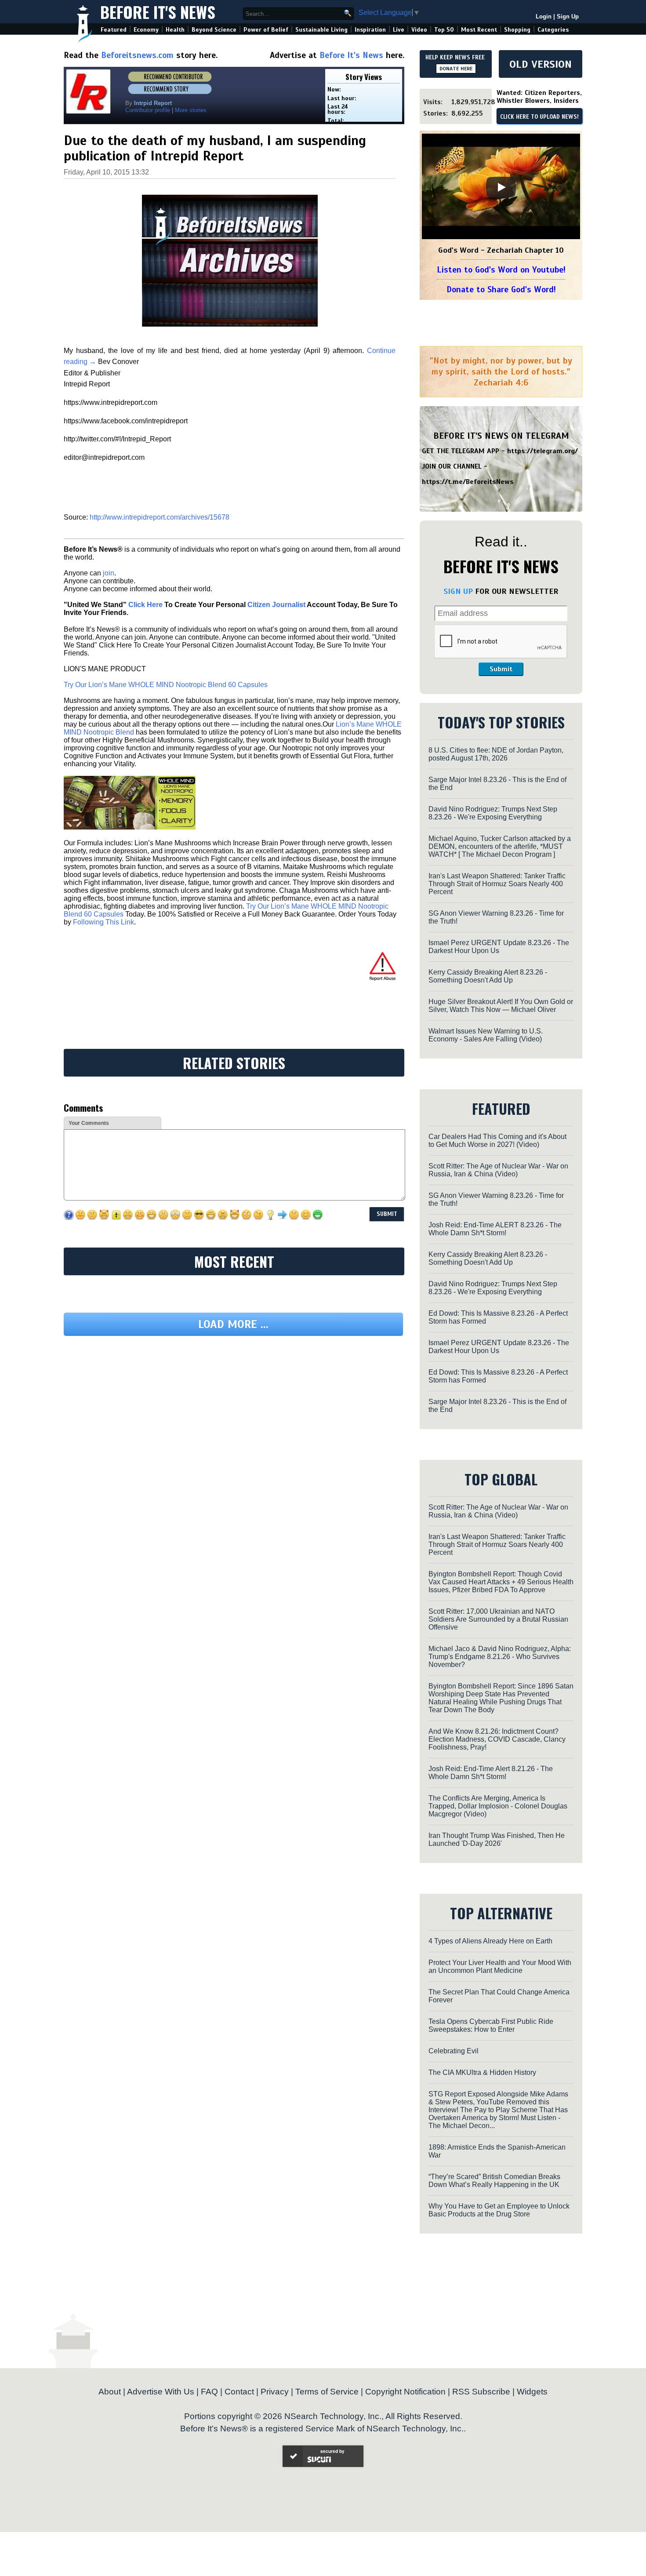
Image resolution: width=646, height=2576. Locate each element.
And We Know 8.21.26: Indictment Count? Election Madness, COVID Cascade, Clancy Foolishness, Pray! (497, 1739)
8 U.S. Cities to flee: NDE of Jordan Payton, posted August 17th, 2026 (496, 754)
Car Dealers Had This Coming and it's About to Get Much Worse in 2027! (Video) (497, 1141)
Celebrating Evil (454, 2051)
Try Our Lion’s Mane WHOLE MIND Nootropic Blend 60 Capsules (166, 685)
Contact (239, 2392)
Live (399, 30)
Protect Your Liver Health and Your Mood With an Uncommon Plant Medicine (500, 1967)
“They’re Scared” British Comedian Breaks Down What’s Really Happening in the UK (494, 2181)
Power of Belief (266, 30)
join (109, 573)
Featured (114, 30)
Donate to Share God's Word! (501, 289)
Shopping (517, 30)
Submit (501, 669)
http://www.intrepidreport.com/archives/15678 (160, 517)
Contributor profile (148, 110)
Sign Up (568, 16)
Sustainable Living (321, 30)
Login (544, 16)
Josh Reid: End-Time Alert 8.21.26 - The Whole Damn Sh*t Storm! (491, 1773)
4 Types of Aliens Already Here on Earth (490, 1941)
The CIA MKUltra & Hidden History (482, 2072)
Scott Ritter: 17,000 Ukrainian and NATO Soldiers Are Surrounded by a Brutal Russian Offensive (498, 1619)
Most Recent (479, 30)
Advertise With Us (161, 2392)
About (110, 2392)
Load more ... (233, 1324)
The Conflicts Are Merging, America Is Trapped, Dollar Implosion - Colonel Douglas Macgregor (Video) (498, 1806)
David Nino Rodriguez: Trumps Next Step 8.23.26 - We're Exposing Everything (493, 813)
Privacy (275, 2392)
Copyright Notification (405, 2392)
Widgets (532, 2392)
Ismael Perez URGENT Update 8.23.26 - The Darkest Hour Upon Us (499, 947)
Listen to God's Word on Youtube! (501, 270)
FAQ (209, 2392)
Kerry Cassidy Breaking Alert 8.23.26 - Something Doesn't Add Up (488, 976)
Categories (553, 30)
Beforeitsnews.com (137, 55)
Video (419, 30)
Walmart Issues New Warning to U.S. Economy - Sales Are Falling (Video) (486, 1035)
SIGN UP (458, 591)
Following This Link (103, 922)
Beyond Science (214, 30)
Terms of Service (327, 2392)
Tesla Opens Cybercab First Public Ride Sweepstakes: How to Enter (491, 2025)
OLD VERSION (541, 64)
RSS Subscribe (481, 2392)
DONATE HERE (456, 69)
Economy (146, 30)
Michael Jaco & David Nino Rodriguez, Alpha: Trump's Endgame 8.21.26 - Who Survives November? (500, 1657)
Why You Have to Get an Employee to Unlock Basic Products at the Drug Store (499, 2210)
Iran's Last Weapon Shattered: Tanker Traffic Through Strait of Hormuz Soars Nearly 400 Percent (497, 884)
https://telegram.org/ (543, 451)
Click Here (145, 605)
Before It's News (158, 12)
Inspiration (370, 30)
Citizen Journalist (276, 605)
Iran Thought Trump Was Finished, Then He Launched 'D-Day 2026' (497, 1839)
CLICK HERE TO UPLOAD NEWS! (539, 117)
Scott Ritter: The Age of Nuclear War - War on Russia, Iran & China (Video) (498, 1170)
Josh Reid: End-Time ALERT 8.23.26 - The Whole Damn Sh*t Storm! (495, 1229)
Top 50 (444, 30)
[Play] (501, 187)
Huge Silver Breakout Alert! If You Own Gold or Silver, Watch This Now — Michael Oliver (501, 1006)
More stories (191, 110)
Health (175, 30)
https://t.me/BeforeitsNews (468, 482)
